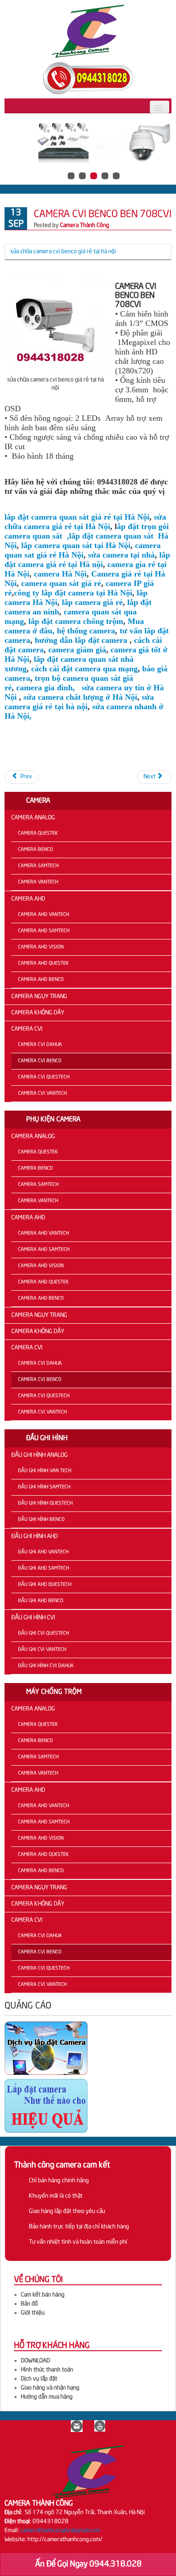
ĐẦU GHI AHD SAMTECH (44, 1568)
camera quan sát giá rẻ (61, 583)
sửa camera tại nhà (121, 555)
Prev (25, 777)
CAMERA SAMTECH (38, 866)
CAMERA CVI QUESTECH (44, 1077)
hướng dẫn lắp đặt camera (81, 640)
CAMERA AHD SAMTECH (44, 931)
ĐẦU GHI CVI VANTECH (42, 1650)
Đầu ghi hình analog (39, 1455)
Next (150, 777)
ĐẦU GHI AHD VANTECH (43, 1552)
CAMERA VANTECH (38, 882)
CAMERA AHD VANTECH (44, 915)
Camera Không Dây (38, 1013)
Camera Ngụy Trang (39, 997)
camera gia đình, (46, 688)
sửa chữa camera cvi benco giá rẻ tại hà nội (63, 252)
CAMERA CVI (27, 1029)
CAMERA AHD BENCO (41, 980)
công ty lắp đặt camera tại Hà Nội (73, 593)
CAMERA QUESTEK (38, 833)
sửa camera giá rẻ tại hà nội (79, 702)
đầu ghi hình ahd (35, 1537)
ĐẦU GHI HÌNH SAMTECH (44, 1487)
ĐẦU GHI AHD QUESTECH (45, 1585)
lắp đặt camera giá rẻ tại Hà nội (87, 560)
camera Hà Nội (60, 574)
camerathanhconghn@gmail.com (60, 2531)
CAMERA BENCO (35, 850)
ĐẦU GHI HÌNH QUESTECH (45, 1503)
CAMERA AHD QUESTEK (43, 963)
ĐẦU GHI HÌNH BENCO (41, 1520)
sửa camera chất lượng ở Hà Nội (80, 697)
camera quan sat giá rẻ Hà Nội (83, 550)
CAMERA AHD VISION (41, 947)
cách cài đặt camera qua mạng (83, 669)
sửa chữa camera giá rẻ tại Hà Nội (85, 522)
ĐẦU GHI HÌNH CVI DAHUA (46, 1666)
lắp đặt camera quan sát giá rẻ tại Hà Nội (77, 517)
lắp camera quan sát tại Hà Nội (75, 545)
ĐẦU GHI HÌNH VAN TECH (45, 1471)
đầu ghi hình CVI (33, 1618)
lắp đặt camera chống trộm (75, 621)
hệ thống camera (86, 631)
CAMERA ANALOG (33, 818)
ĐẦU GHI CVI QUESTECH (44, 1633)
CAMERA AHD (28, 899)
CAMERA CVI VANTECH (42, 1093)
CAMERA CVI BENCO (40, 1061)
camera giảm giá (77, 650)
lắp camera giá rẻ (92, 602)
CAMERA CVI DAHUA (40, 1045)
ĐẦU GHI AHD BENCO (41, 1601)
